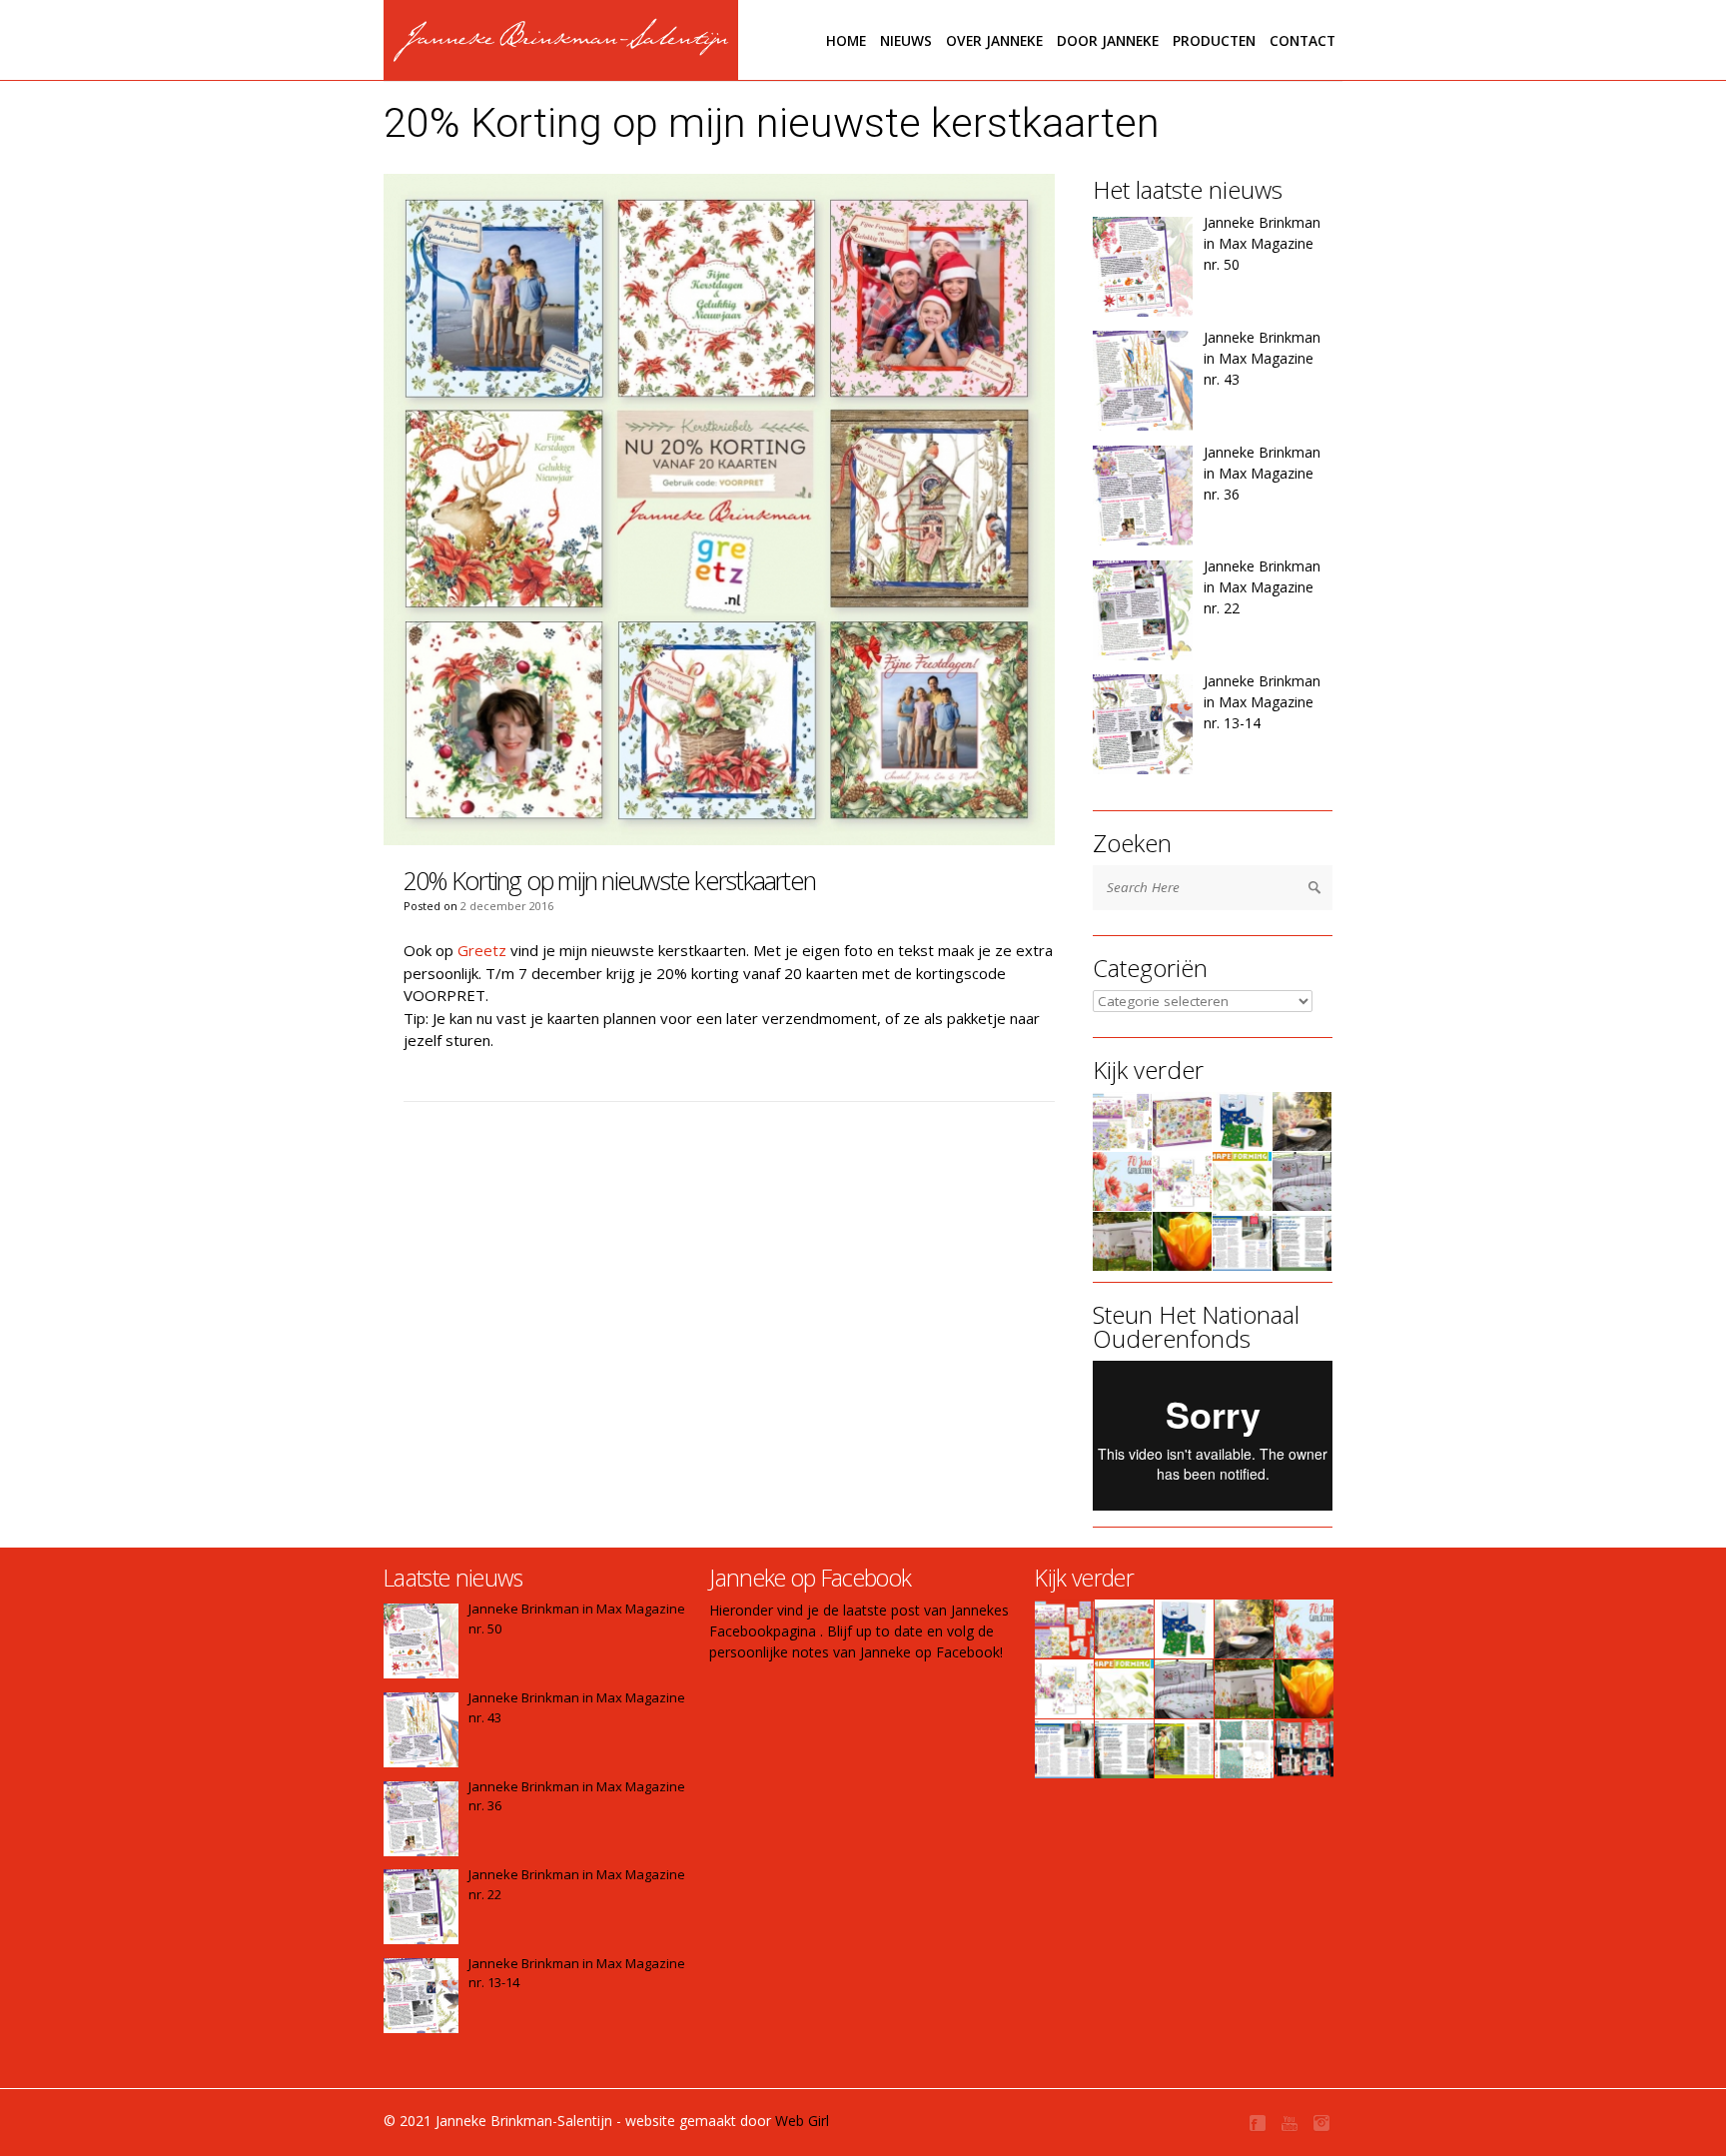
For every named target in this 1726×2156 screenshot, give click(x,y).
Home (846, 40)
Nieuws (906, 40)
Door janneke (1108, 40)
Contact (1302, 40)
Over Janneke (994, 40)
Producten (1214, 40)
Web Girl (802, 2121)
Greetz (482, 950)
